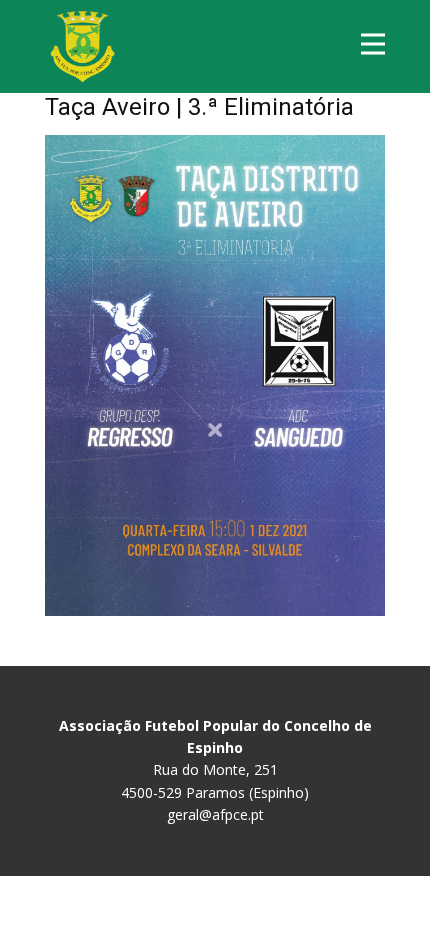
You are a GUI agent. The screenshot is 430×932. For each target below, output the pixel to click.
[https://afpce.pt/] (82, 46)
